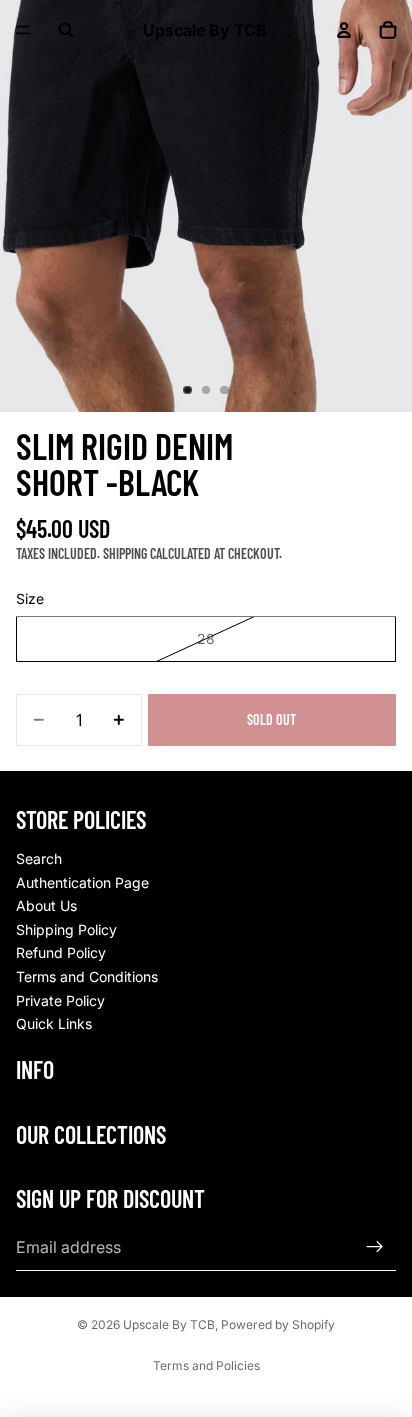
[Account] (344, 30)
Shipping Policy (66, 929)
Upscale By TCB (169, 1324)
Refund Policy (61, 952)
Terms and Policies (206, 1365)
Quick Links (54, 1023)
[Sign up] (375, 1247)
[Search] (66, 30)
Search (39, 858)
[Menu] (23, 30)
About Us (46, 905)
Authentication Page (82, 882)
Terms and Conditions (87, 976)
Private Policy (60, 1000)
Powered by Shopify (278, 1324)
